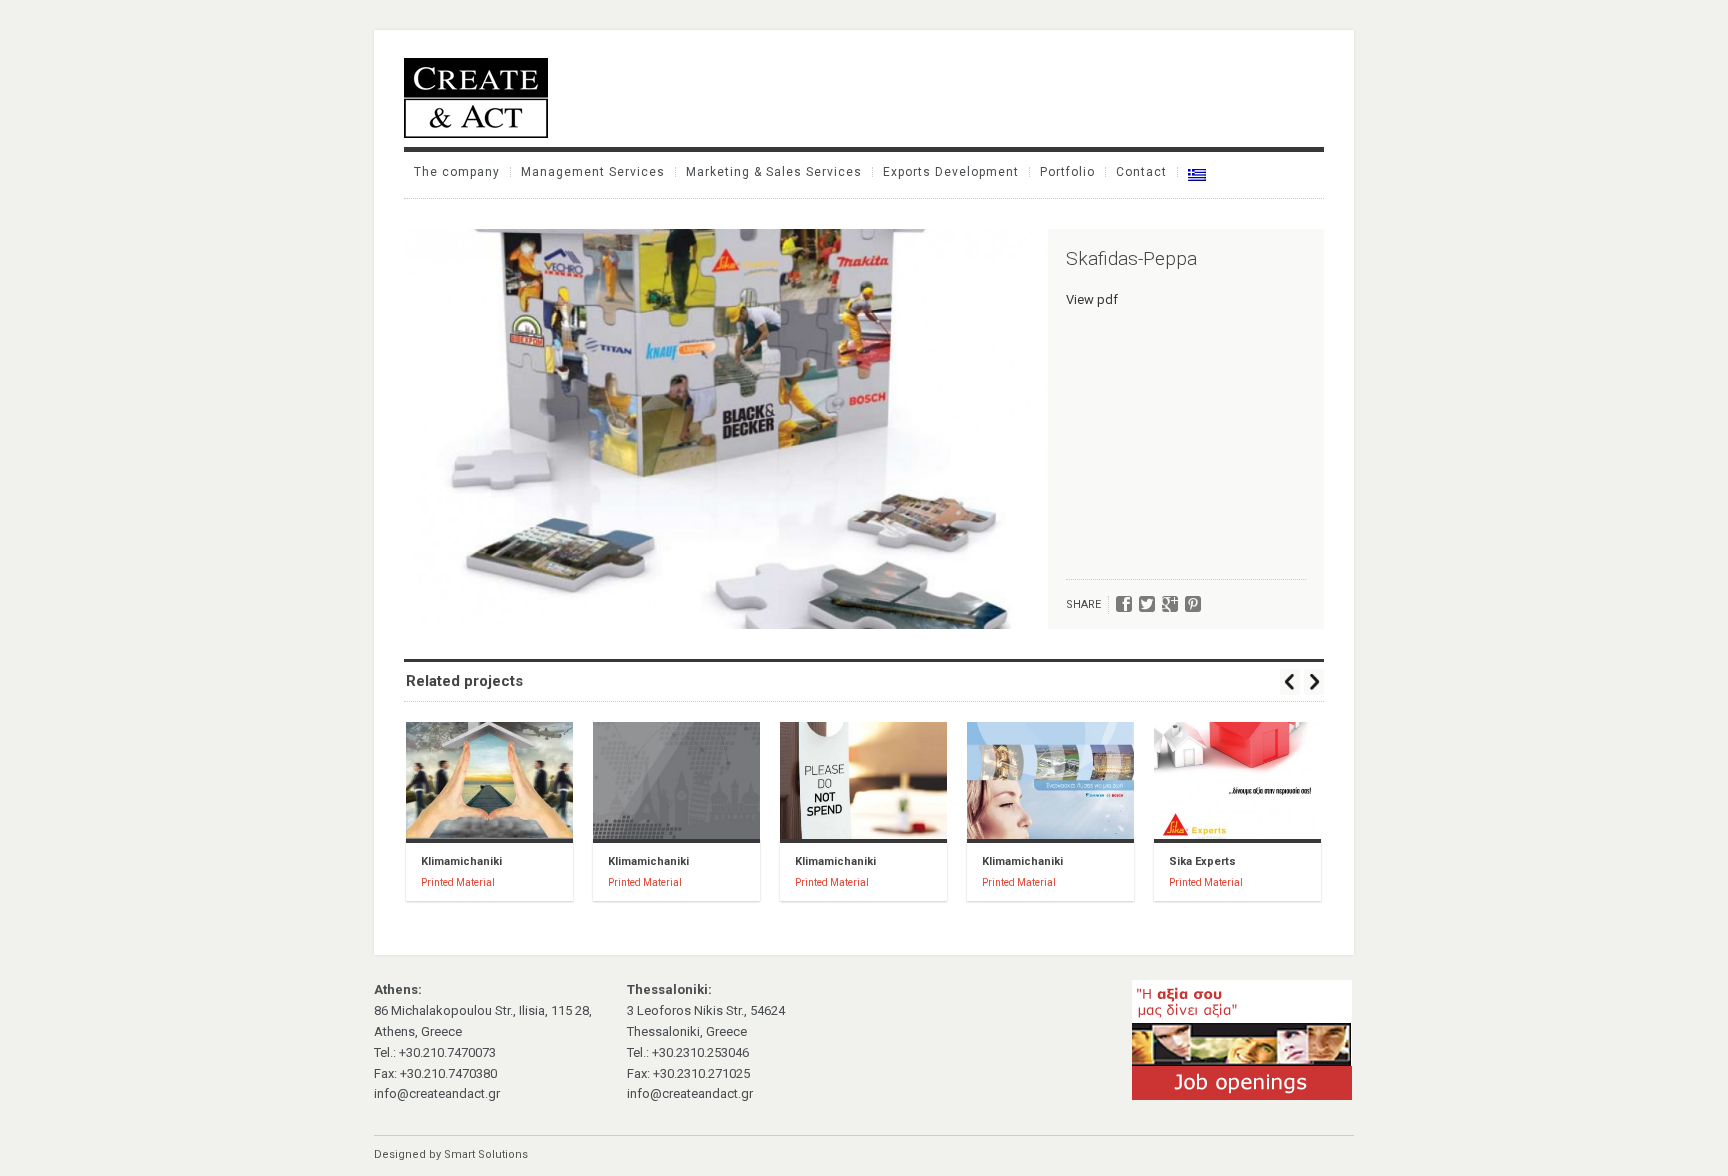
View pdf (1092, 299)
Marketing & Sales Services (774, 172)
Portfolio (1067, 172)
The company (457, 172)
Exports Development (951, 172)
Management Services (593, 172)
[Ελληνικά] (1197, 175)
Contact (1141, 172)
